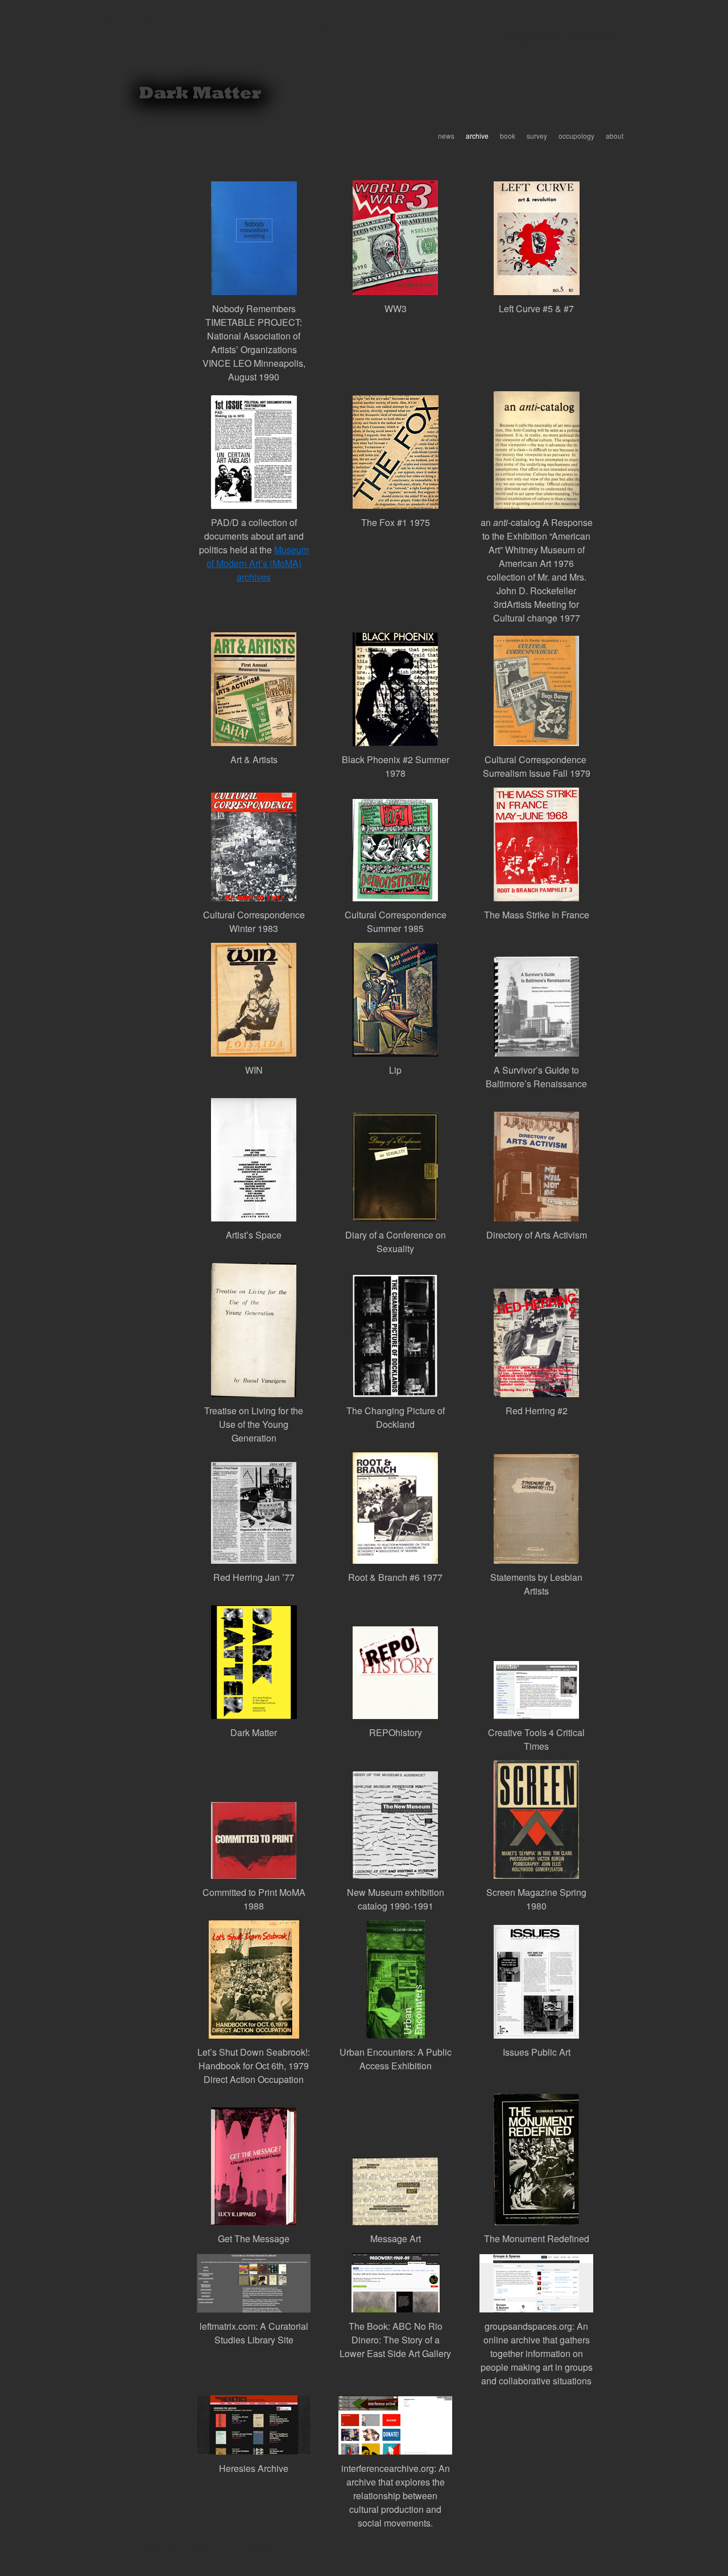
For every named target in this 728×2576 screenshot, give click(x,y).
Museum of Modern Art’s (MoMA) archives (258, 563)
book (508, 136)
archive (477, 136)
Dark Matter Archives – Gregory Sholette (262, 21)
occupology (576, 136)
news (446, 136)
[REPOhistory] (395, 1673)
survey (537, 136)
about (615, 136)
